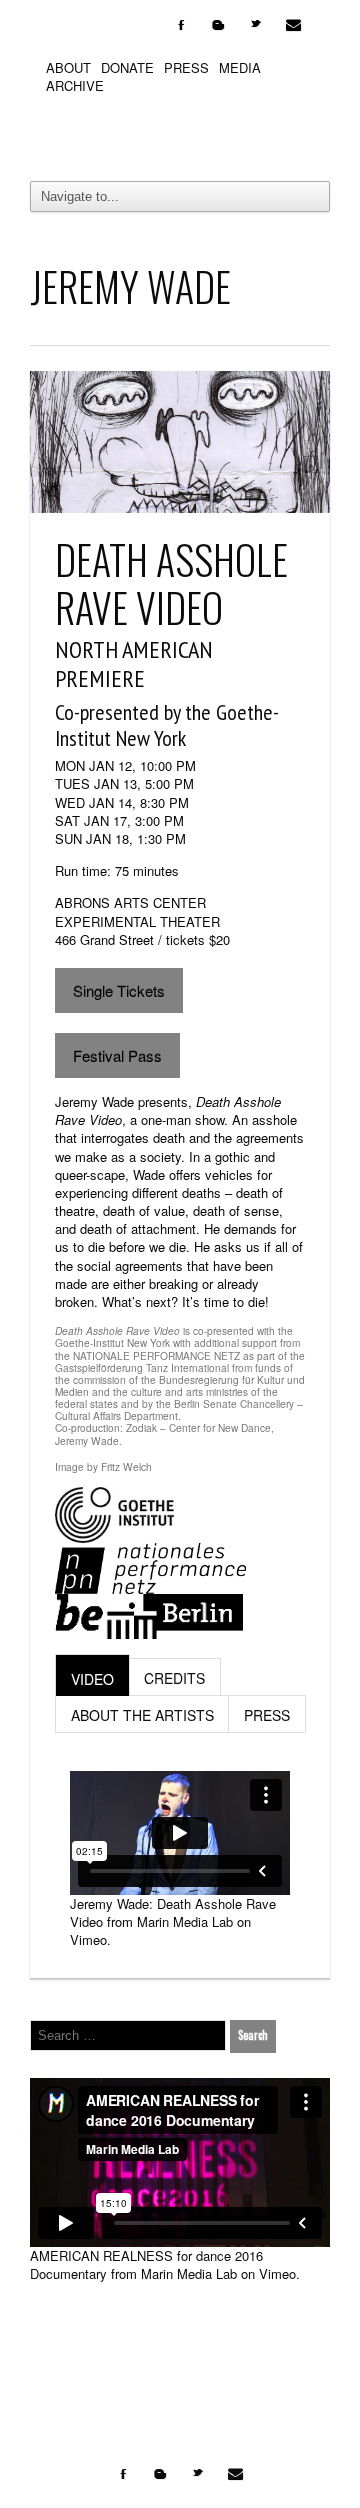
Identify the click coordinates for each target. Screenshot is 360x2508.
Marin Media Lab (185, 1921)
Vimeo (88, 1939)
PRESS (186, 67)
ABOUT (68, 67)
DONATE (127, 67)
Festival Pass (117, 1055)
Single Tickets (119, 990)
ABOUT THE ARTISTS (142, 1715)
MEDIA (240, 67)
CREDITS (174, 1678)
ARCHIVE (75, 85)
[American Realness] (180, 133)
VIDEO (92, 1679)
